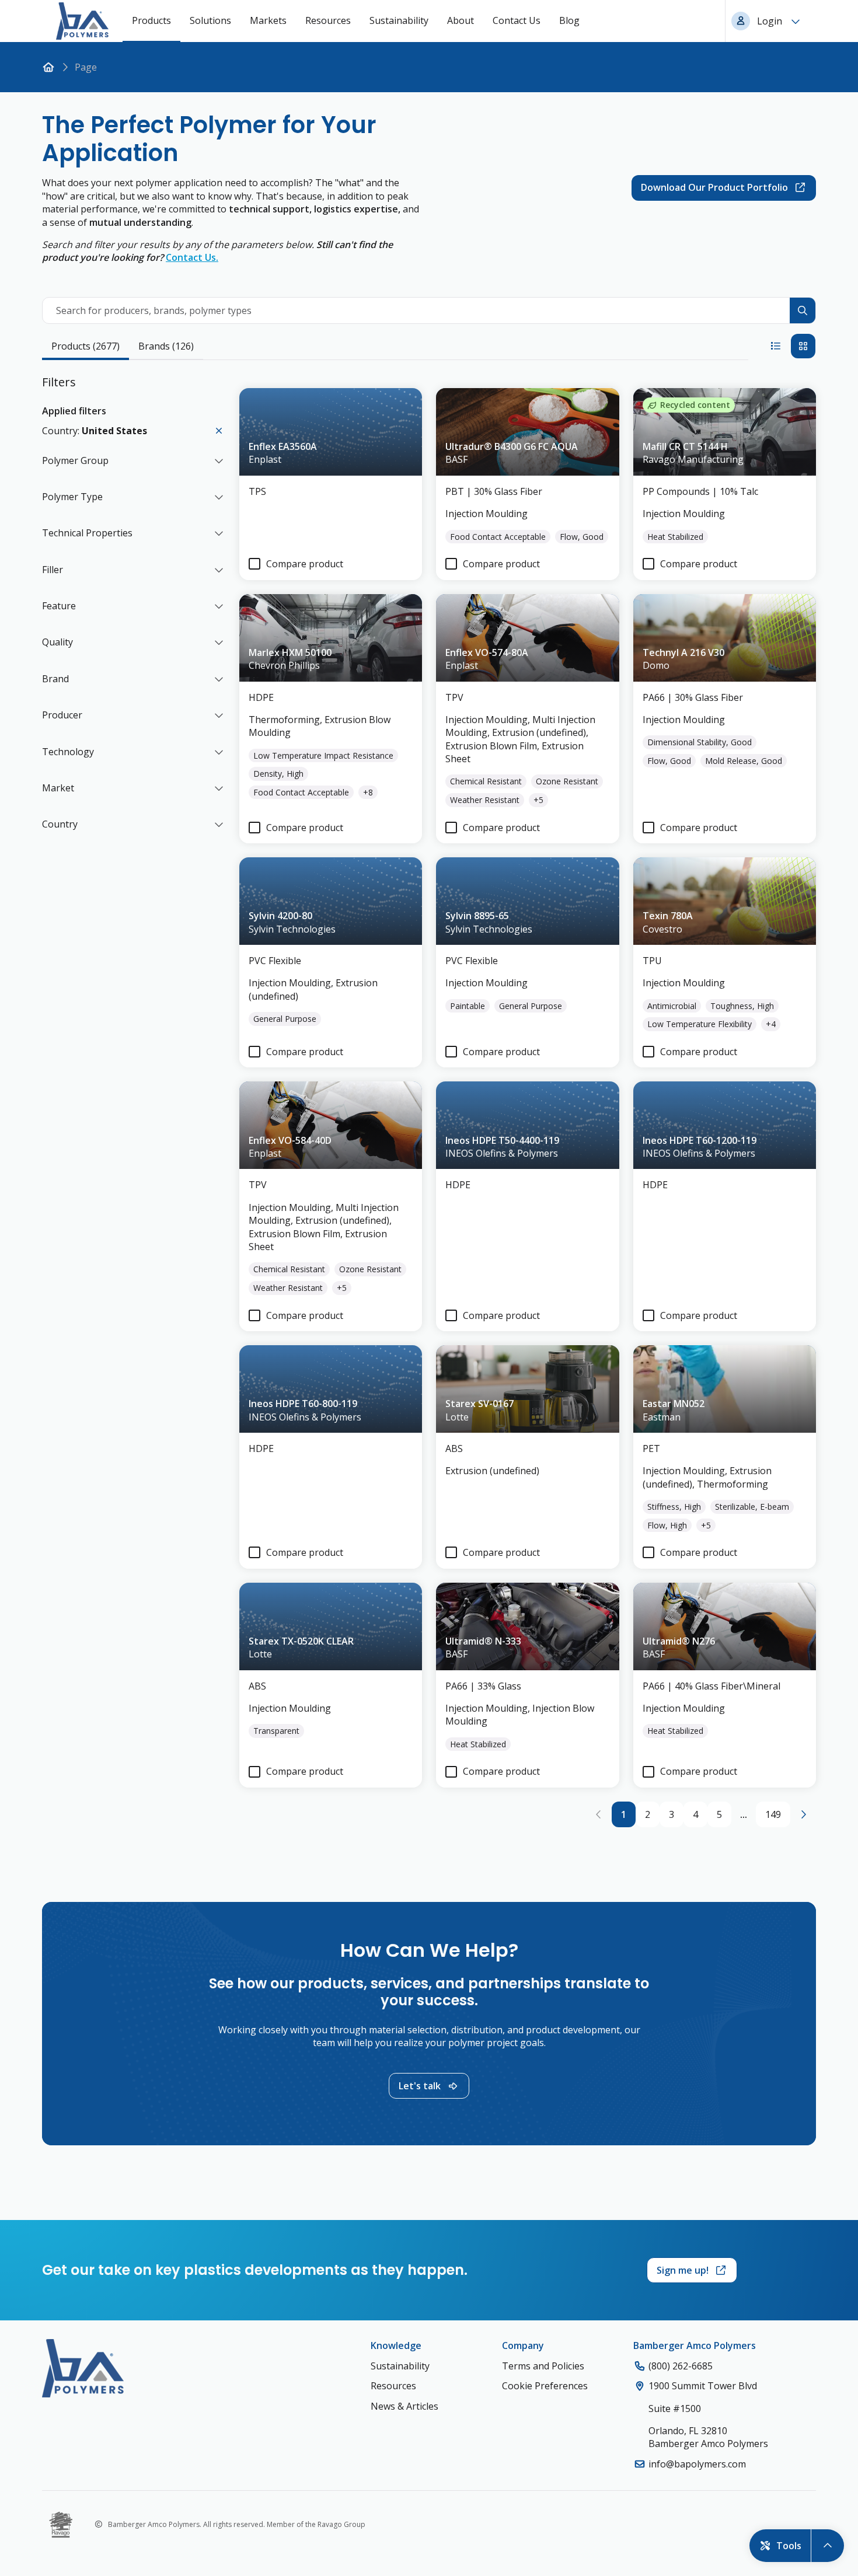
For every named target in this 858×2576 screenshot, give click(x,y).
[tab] (86, 347)
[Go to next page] (803, 1814)
